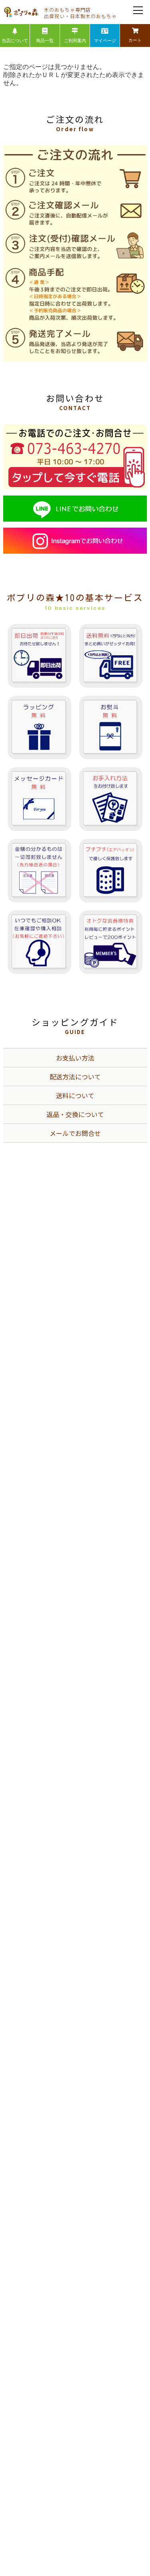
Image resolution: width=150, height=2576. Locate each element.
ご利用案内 (75, 41)
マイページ (105, 41)
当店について (15, 41)
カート (135, 40)
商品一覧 (45, 41)
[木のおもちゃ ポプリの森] (22, 12)
